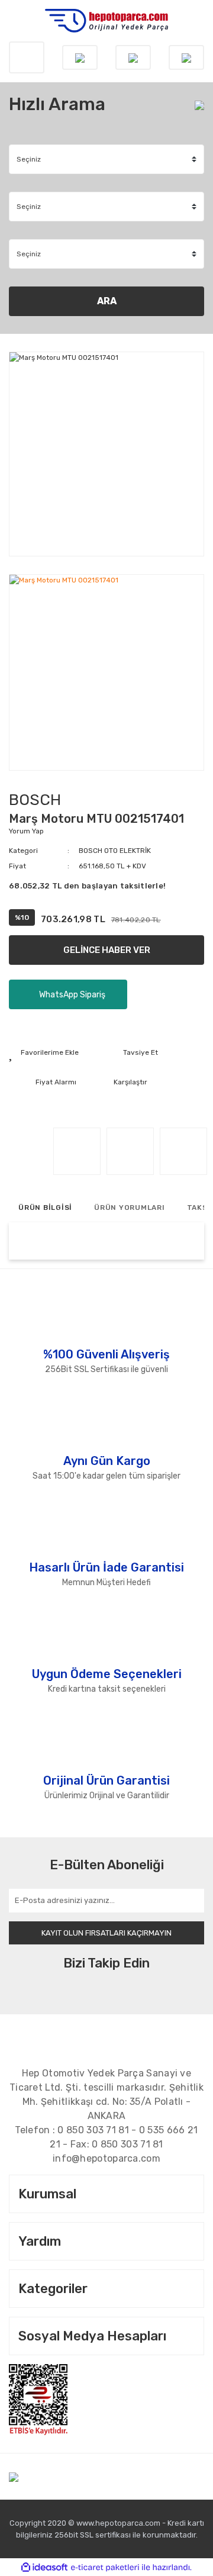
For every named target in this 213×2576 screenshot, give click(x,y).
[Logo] (106, 21)
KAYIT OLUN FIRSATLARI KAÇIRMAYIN (106, 1933)
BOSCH (35, 800)
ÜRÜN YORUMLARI (130, 1207)
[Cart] (186, 57)
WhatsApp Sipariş (71, 995)
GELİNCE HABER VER (107, 950)
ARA (107, 301)
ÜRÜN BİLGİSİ (45, 1207)
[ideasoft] (44, 2567)
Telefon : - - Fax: (106, 2137)
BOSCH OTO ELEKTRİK (115, 851)
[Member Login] (133, 57)
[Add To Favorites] (44, 1052)
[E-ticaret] (105, 2567)
